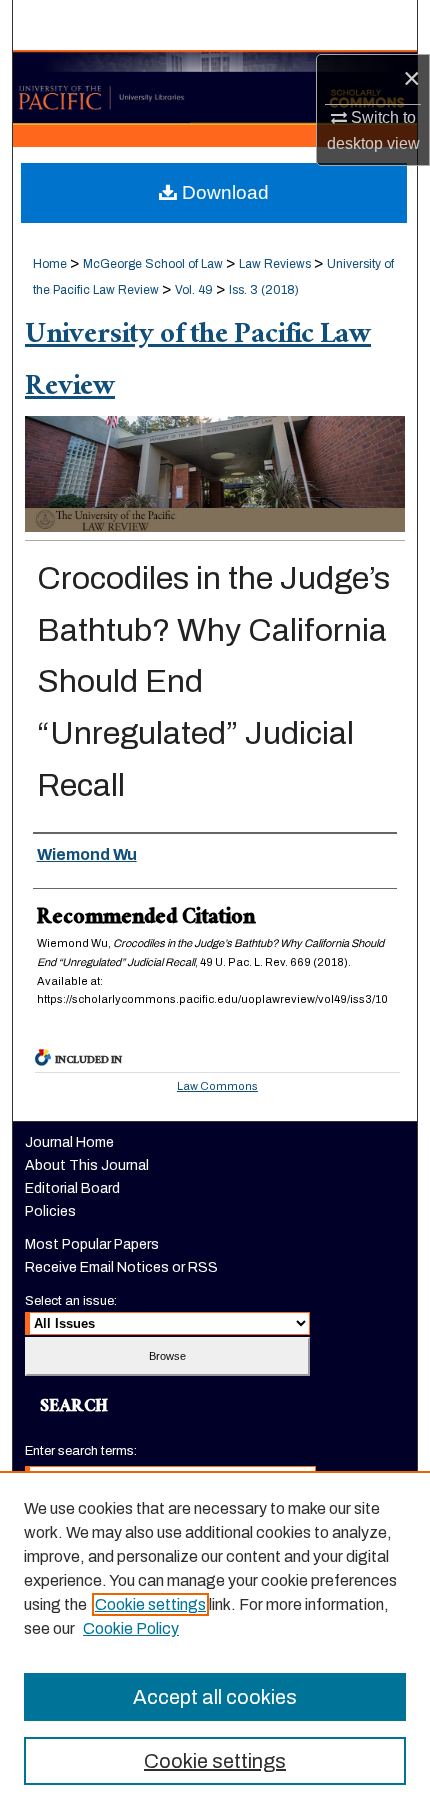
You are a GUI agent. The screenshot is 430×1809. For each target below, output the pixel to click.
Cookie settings (150, 1604)
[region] (215, 1640)
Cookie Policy (131, 1628)
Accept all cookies (215, 1697)
